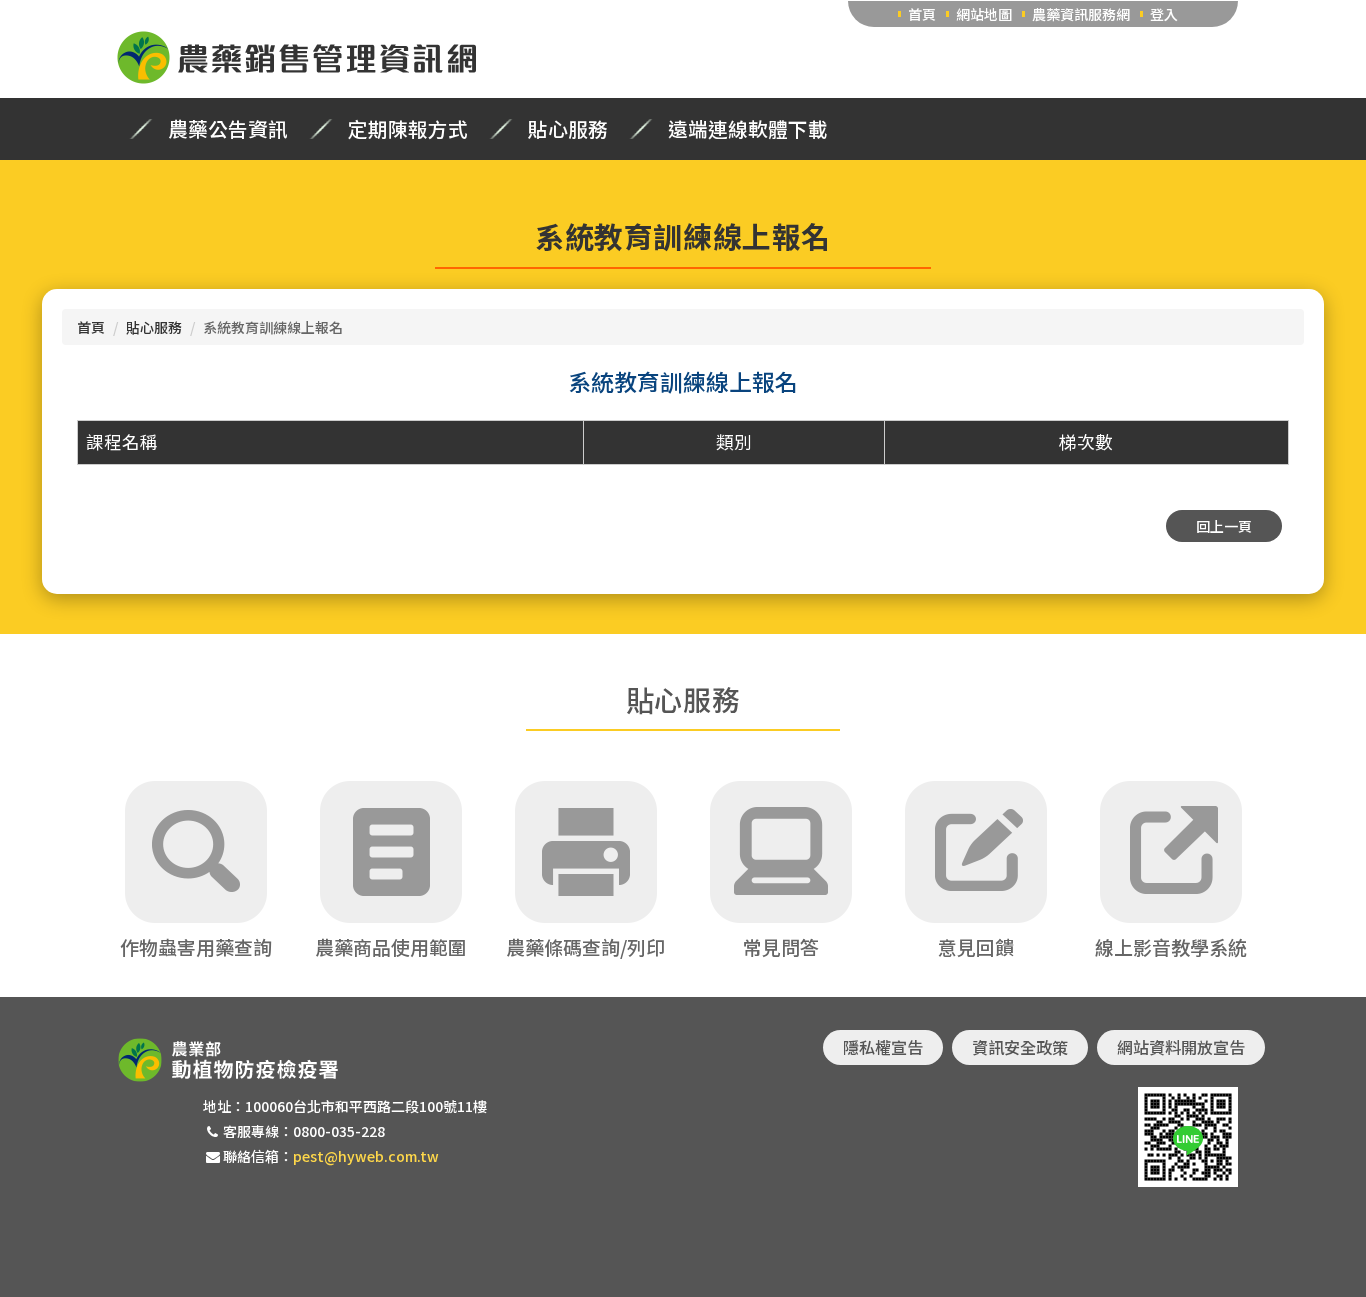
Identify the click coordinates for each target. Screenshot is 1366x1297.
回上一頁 (1224, 526)
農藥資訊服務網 (1081, 14)
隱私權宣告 (883, 1047)
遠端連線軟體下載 (748, 129)
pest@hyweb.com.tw (366, 1156)
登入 (1164, 14)
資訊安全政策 (1020, 1047)
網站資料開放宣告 (1181, 1047)
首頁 (922, 14)
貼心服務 (568, 129)
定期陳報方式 (408, 129)
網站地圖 (984, 14)
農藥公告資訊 (228, 129)
